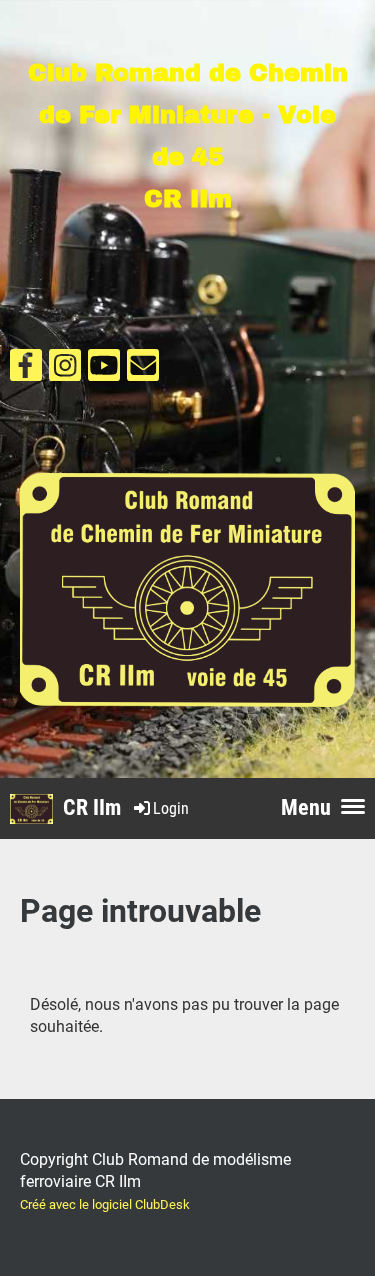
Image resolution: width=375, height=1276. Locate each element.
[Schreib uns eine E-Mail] (143, 370)
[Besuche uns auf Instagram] (65, 370)
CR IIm (92, 807)
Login (171, 808)
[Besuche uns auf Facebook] (26, 370)
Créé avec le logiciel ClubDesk (105, 1204)
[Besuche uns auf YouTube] (104, 370)
